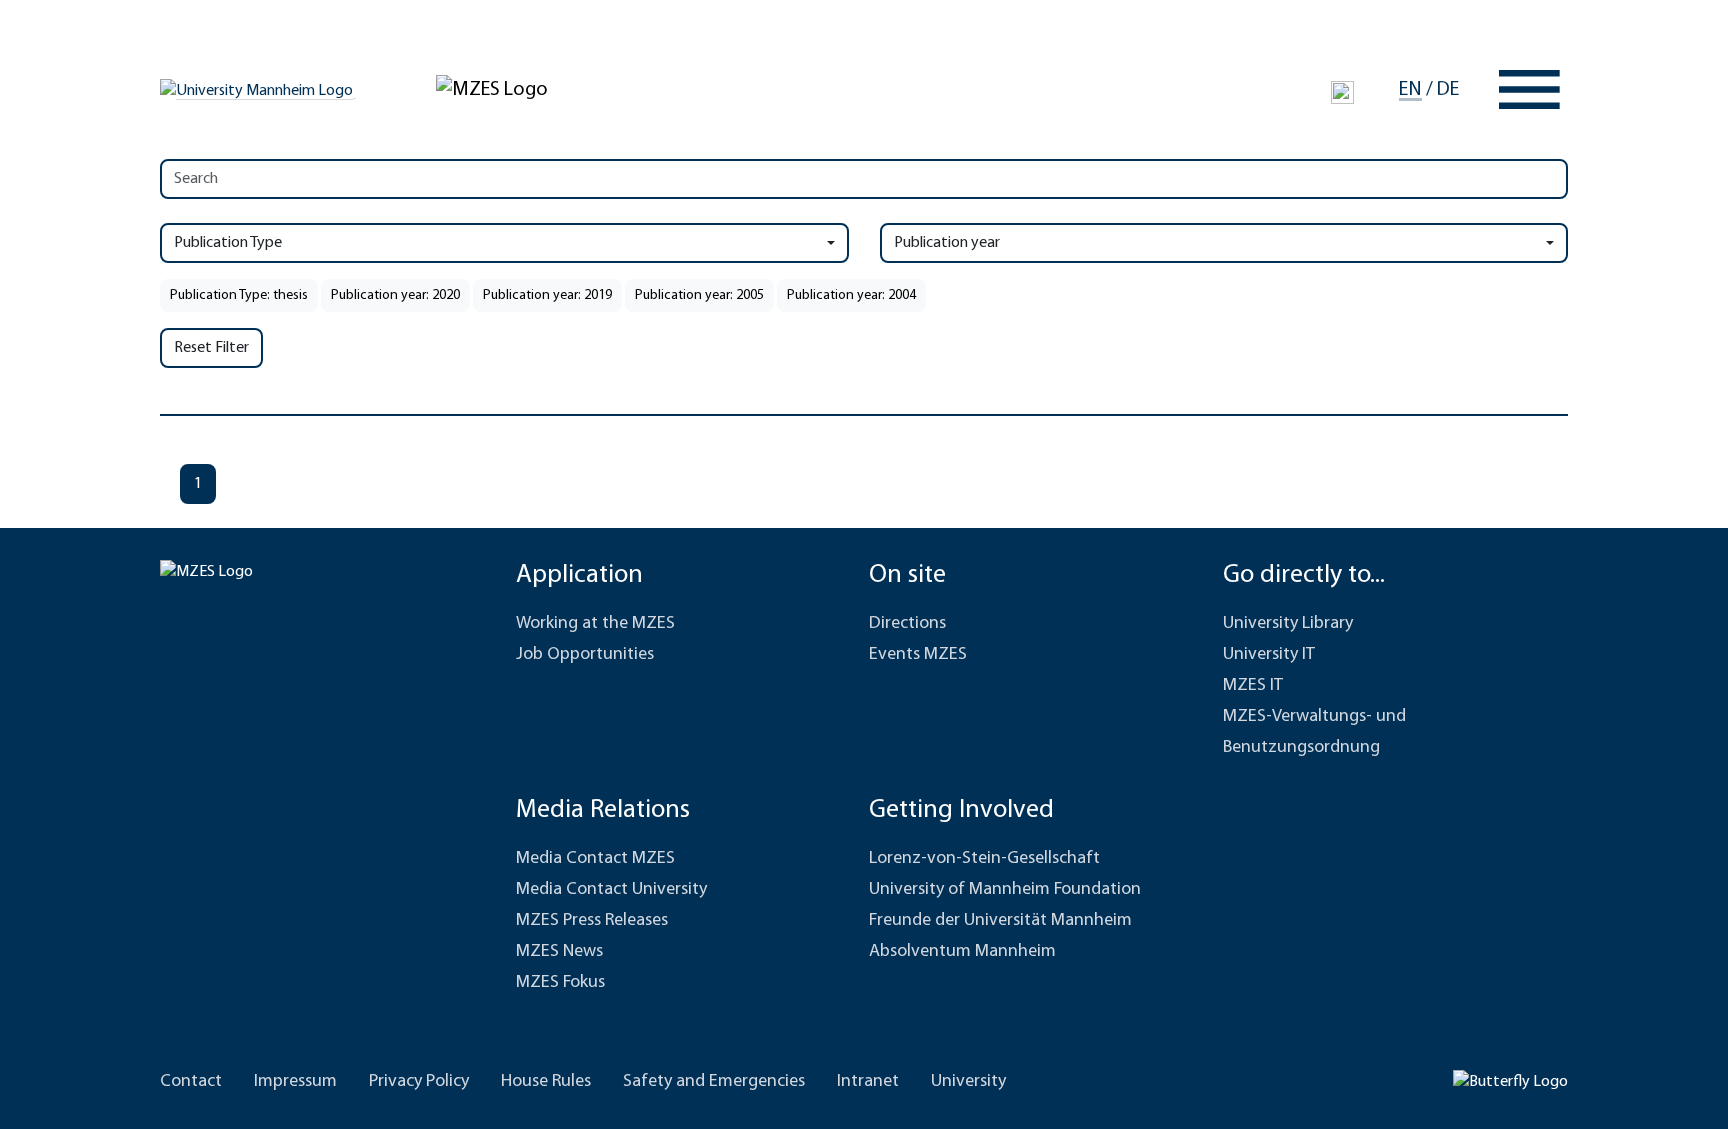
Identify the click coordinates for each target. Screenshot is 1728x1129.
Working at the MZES (595, 624)
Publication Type (228, 243)
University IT (1269, 655)
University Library (1288, 624)
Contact (191, 1082)
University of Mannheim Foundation (1005, 890)
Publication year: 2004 (851, 295)
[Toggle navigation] (1529, 89)
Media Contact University (611, 890)
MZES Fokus (560, 983)
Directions (907, 624)
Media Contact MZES (595, 859)
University (968, 1082)
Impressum (295, 1082)
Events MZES (918, 655)
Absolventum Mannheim (962, 952)
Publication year (947, 243)
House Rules (546, 1082)
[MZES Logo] (492, 89)
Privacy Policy (419, 1082)
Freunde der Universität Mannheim (1000, 921)
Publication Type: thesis (239, 295)
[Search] (1342, 93)
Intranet (868, 1082)
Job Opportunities (585, 655)
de (1448, 90)
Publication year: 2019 (547, 295)
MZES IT (1253, 686)
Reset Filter (211, 348)
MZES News (559, 952)
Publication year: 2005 (699, 295)
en (1410, 90)
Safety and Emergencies (714, 1082)
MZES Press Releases (592, 921)
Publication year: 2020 (395, 295)
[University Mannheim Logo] (258, 90)
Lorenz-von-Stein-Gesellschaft (984, 859)
